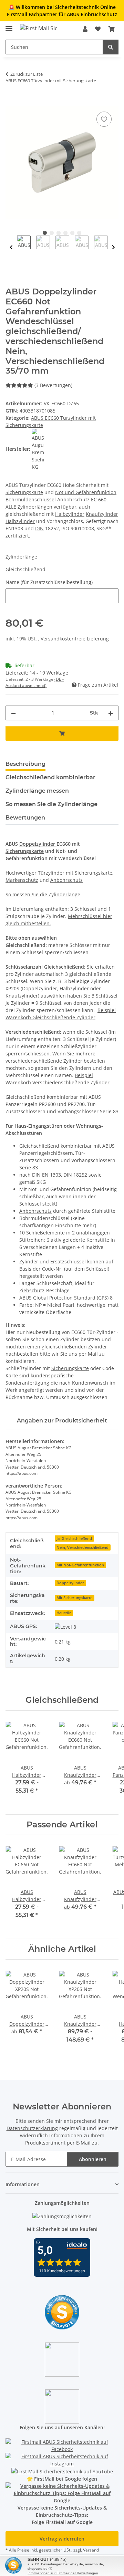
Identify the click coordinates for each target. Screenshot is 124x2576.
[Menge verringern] (13, 713)
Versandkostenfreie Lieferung (75, 639)
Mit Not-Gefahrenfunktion (80, 1565)
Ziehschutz (32, 1290)
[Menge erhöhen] (111, 713)
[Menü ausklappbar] (9, 26)
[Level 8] (65, 1626)
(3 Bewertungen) (53, 385)
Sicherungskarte (24, 492)
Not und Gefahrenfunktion (86, 492)
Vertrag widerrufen (62, 2539)
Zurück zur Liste (27, 74)
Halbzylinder (70, 514)
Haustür (64, 1613)
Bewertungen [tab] (25, 818)
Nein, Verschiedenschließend (82, 1547)
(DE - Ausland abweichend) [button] (35, 682)
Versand (91, 2550)
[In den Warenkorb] (11, 102)
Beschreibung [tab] (25, 764)
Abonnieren (93, 2159)
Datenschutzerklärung (32, 2128)
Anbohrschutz (73, 499)
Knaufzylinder (102, 514)
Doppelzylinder (38, 844)
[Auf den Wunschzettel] (104, 119)
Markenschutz (22, 880)
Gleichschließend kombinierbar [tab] (50, 777)
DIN (39, 528)
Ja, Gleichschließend (74, 1539)
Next (113, 247)
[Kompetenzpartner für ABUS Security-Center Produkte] (62, 2492)
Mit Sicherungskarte (74, 1598)
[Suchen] (111, 47)
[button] (85, 29)
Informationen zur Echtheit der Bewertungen (63, 2573)
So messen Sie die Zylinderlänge (43, 894)
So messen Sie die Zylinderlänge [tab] (51, 804)
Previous (11, 247)
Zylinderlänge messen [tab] (37, 791)
